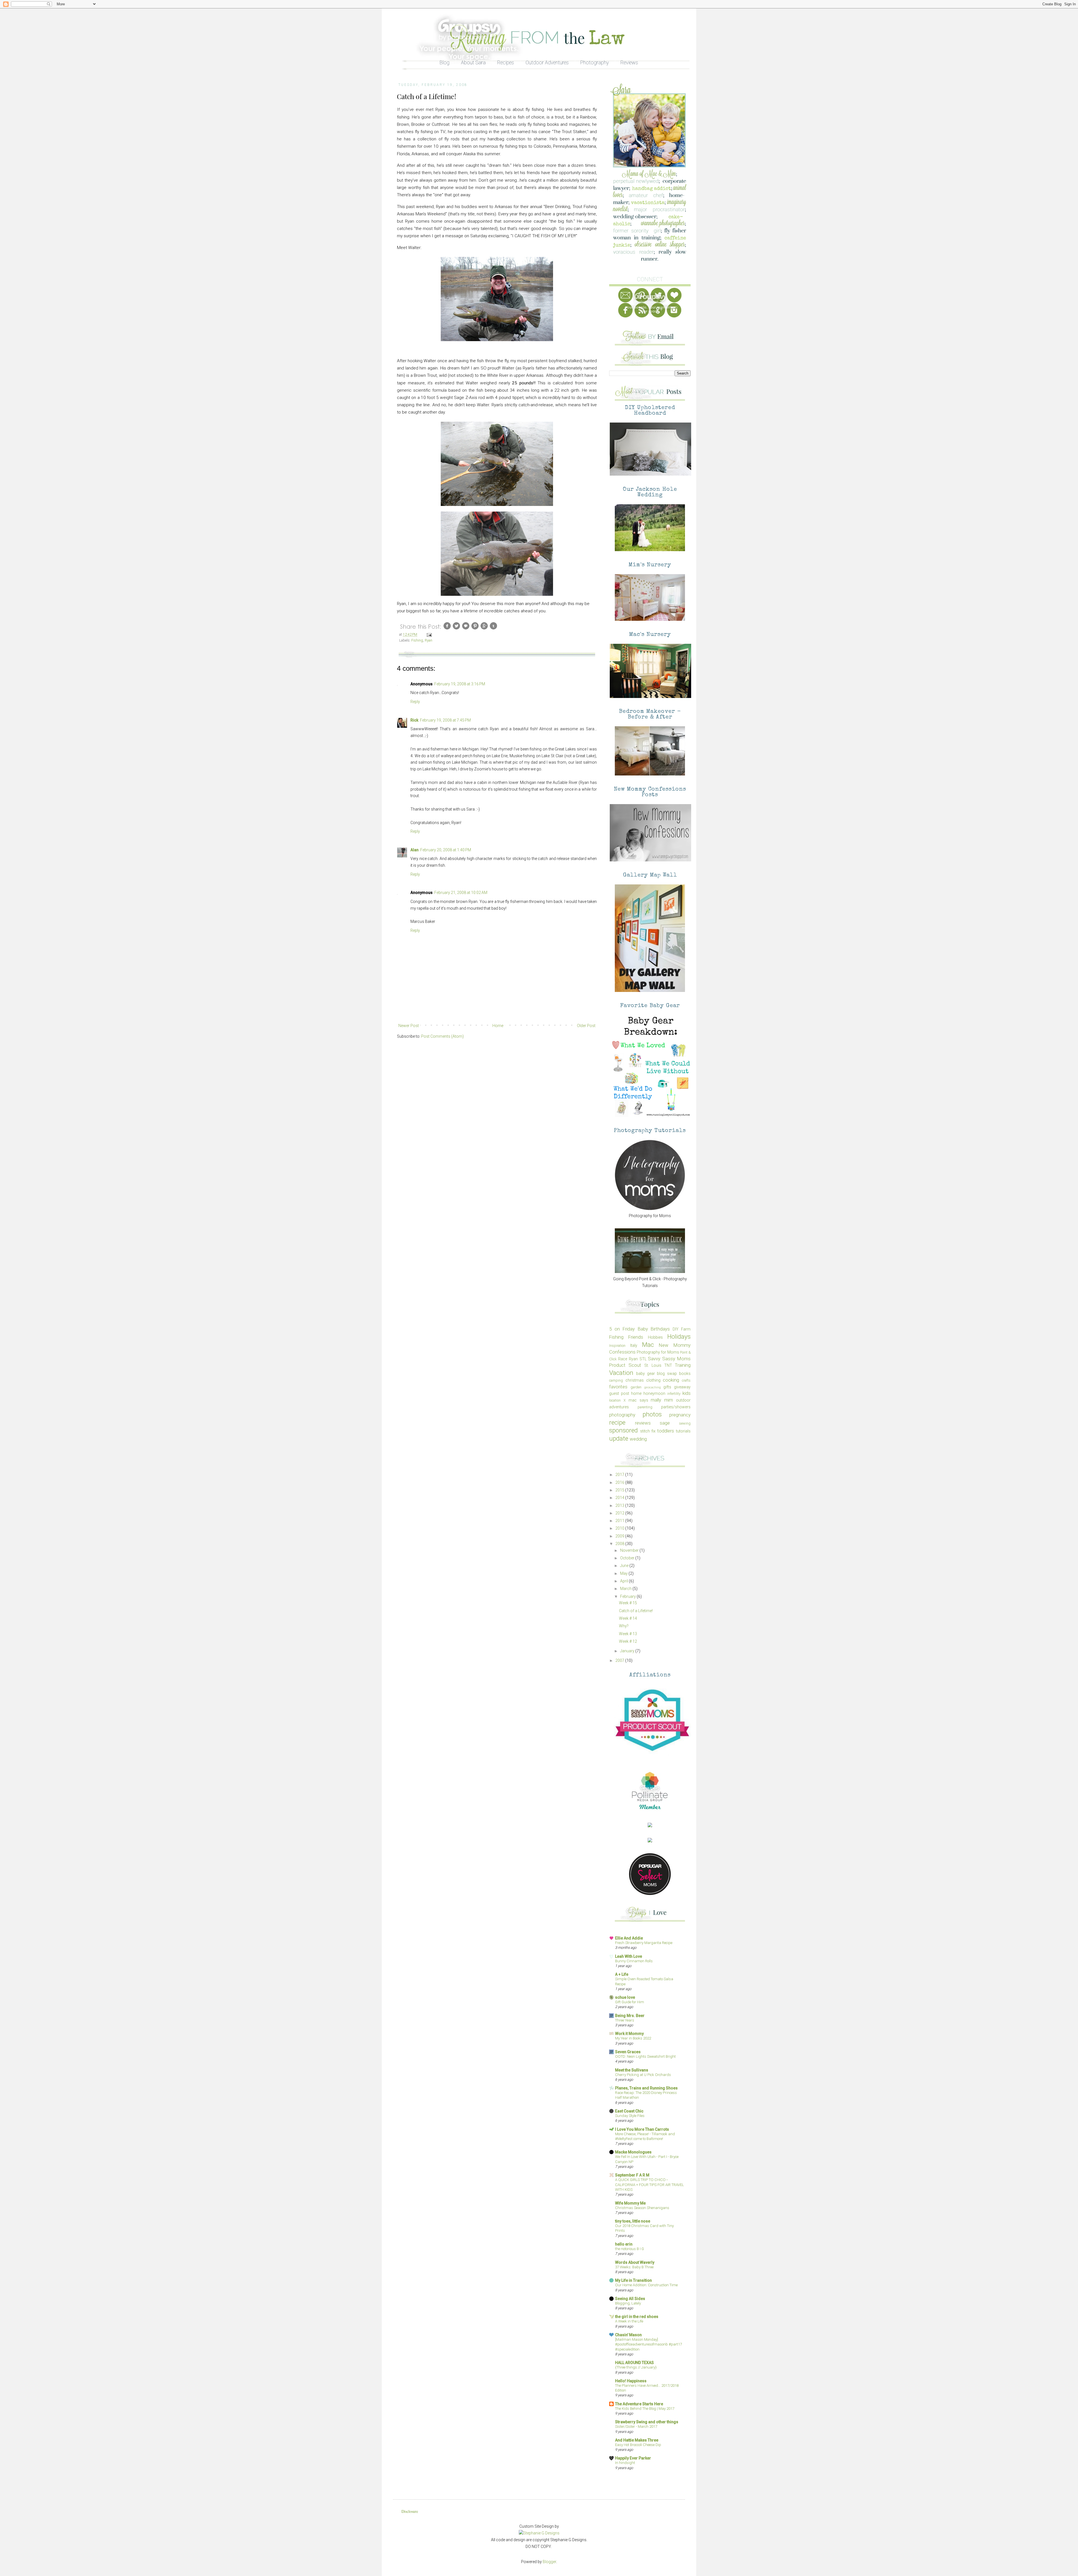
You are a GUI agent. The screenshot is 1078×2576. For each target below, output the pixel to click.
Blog (445, 62)
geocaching (653, 1387)
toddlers (666, 1431)
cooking (671, 1380)
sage (665, 1423)
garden (636, 1387)
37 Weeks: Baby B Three (634, 2267)
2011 (620, 1521)
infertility (674, 1394)
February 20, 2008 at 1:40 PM (446, 850)
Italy (634, 1345)
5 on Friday (622, 1329)
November (630, 1550)
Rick (414, 720)
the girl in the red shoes (637, 2317)
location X (617, 1400)
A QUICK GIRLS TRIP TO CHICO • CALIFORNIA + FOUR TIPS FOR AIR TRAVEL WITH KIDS (649, 2185)
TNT (668, 1365)
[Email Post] (429, 634)
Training (683, 1365)
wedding (638, 1439)
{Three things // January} (636, 2367)
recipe (617, 1422)
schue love (625, 1997)
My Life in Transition (633, 2280)
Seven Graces (628, 2052)
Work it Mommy (629, 2034)
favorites (618, 1387)
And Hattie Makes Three (637, 2440)
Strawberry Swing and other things (647, 2422)
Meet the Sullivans (632, 2070)
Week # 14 (628, 1618)
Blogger (549, 2562)
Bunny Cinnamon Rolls (634, 1961)
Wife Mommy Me (630, 2203)
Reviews (629, 62)
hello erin (624, 2244)
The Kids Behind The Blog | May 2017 (645, 2409)
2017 (620, 1475)
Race (623, 1359)
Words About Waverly (635, 2262)
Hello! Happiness (631, 2381)
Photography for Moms (658, 1352)
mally (656, 1400)
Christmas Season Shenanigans (642, 2208)
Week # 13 (628, 1634)
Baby (643, 1329)
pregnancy (680, 1415)
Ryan (429, 640)
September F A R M (632, 2175)
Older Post (586, 1026)
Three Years (625, 2020)
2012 (620, 1513)
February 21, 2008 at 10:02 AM (461, 893)
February (628, 1596)
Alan (414, 850)
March (626, 1589)
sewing (685, 1423)
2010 (620, 1528)
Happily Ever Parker (633, 2458)
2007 (620, 1660)
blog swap (667, 1373)
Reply (415, 702)
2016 (620, 1482)
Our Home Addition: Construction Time (646, 2285)
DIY (676, 1329)
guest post (619, 1393)
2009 (620, 1536)
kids (687, 1393)
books (685, 1373)
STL (643, 1359)
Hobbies (655, 1337)
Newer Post (409, 1026)
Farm (686, 1329)
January (628, 1651)
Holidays (679, 1336)
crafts (686, 1380)
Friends (636, 1337)
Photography (595, 62)
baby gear (646, 1373)
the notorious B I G (630, 2249)
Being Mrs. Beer (630, 2016)
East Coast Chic (629, 2111)
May (624, 1573)
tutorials (683, 1431)
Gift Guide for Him (630, 2002)
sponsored (623, 1430)
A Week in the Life (629, 2321)
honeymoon (654, 1393)
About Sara (473, 62)
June (625, 1566)
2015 (620, 1490)
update (619, 1438)
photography (622, 1415)
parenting (645, 1407)
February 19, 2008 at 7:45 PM (445, 720)
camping (616, 1380)
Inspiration (617, 1346)
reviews (643, 1423)
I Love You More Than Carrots (642, 2129)
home (636, 1393)
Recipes (506, 62)
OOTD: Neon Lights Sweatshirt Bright (645, 2056)
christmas (635, 1380)
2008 (620, 1544)
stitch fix (648, 1431)
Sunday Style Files (630, 2116)
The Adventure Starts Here (639, 2404)
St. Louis (653, 1365)
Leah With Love (629, 1956)
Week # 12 (628, 1641)
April (624, 1581)
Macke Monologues (633, 2152)
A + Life (622, 1974)
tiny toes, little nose (633, 2221)
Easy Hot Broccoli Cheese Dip (638, 2445)
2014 (620, 1498)
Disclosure (410, 2511)
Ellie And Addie (629, 1938)
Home (498, 1026)
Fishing (417, 640)
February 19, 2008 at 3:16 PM (460, 684)
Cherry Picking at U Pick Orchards (643, 2075)
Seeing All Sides (630, 2299)
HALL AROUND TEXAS (634, 2363)
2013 (620, 1505)
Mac (648, 1345)
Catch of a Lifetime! (636, 1611)
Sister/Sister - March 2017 (636, 2426)
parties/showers (676, 1407)
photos (652, 1414)
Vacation (621, 1373)
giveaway (682, 1387)
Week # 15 (628, 1603)
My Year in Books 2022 (633, 2038)
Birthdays (660, 1329)
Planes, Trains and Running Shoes (646, 2088)
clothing (653, 1380)
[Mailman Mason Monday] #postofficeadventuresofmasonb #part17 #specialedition (648, 2344)
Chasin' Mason (628, 2335)
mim (669, 1400)
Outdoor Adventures (547, 62)
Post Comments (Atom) (442, 1036)
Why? (624, 1626)
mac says (638, 1400)
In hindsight (625, 2463)
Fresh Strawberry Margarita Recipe (644, 1943)
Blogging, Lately (628, 2303)
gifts (667, 1387)
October (628, 1558)
